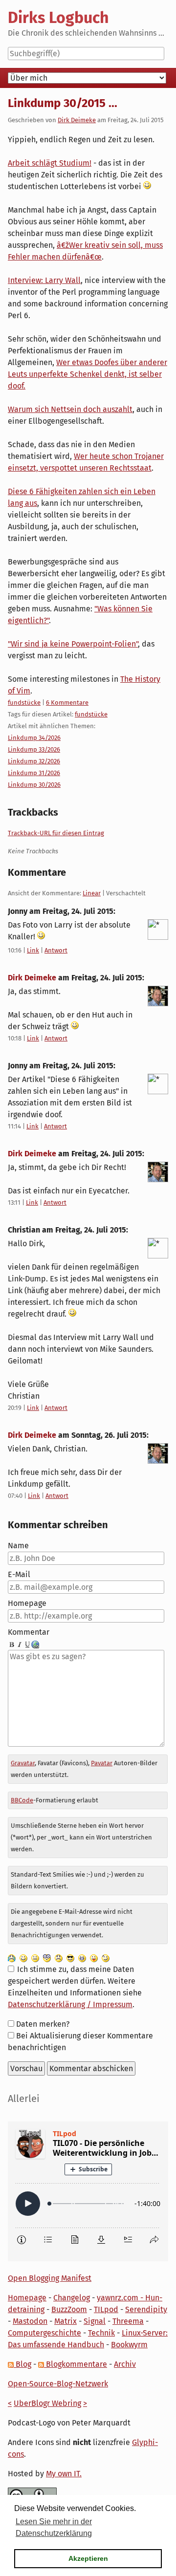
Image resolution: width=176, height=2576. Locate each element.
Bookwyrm (129, 2345)
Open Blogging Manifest (50, 2278)
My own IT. (64, 2474)
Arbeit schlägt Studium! (50, 163)
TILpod (106, 2309)
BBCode (22, 1800)
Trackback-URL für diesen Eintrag (56, 833)
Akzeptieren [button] (88, 2558)
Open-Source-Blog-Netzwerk (58, 2384)
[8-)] (70, 1958)
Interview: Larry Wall (44, 280)
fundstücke (24, 703)
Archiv (125, 2364)
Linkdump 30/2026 (34, 785)
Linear (92, 893)
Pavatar (102, 1763)
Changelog (72, 2298)
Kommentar (29, 1632)
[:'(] (12, 1958)
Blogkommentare (76, 2364)
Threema (128, 2321)
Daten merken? (43, 2024)
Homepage (27, 1603)
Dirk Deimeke (77, 120)
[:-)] (23, 1958)
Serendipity (146, 2309)
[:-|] (35, 1958)
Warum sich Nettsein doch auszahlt (70, 409)
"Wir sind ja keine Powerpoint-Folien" (73, 644)
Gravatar (23, 1763)
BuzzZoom (69, 2309)
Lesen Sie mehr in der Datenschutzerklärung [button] (54, 2527)
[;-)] (106, 1958)
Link (33, 950)
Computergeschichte (44, 2333)
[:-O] (47, 1958)
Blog (22, 2364)
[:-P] (94, 1958)
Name (18, 1546)
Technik (101, 2333)
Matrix (66, 2321)
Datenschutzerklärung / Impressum (70, 2004)
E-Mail (19, 1574)
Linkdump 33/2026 (34, 749)
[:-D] (82, 1958)
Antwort (56, 950)
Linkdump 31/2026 (34, 773)
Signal (95, 2321)
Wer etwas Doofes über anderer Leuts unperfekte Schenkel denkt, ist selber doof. (88, 374)
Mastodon (30, 2321)
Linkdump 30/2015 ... (63, 103)
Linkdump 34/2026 (34, 738)
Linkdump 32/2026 (34, 761)
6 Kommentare (67, 703)
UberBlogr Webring (47, 2403)
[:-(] (59, 1958)
